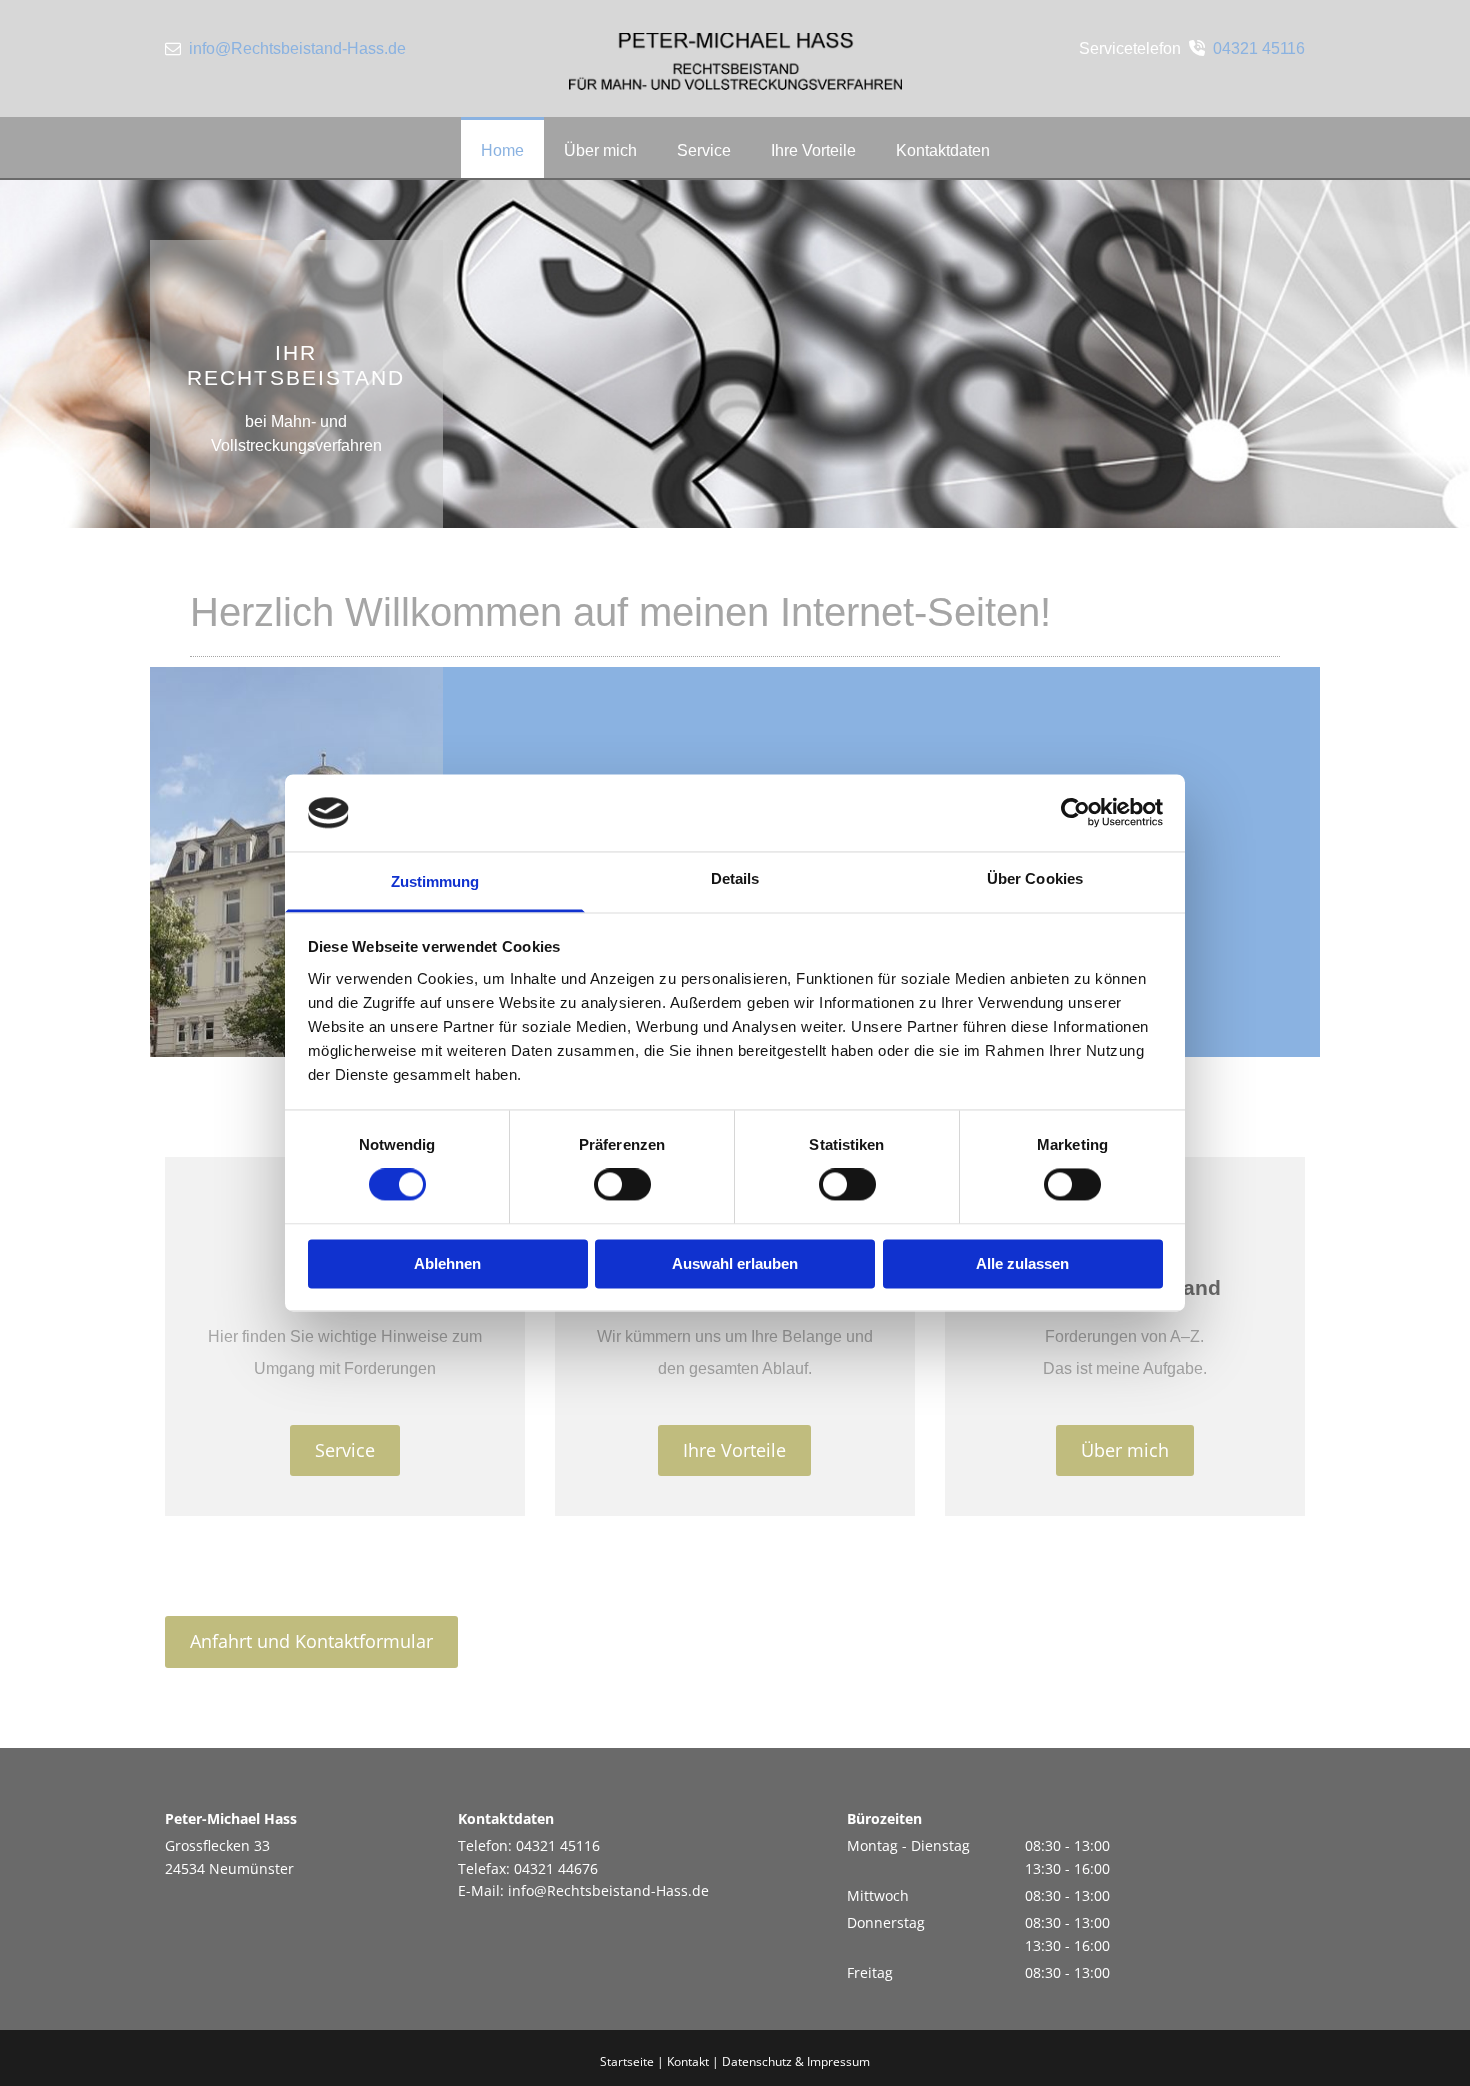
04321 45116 (1259, 48)
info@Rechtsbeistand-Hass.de (297, 48)
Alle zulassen (1022, 1263)
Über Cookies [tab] (1035, 878)
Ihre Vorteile (813, 150)
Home (502, 150)
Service (704, 150)
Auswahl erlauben (735, 1263)
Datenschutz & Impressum (796, 2061)
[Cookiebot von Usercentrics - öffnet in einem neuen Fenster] (1075, 813)
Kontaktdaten (943, 150)
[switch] (622, 1185)
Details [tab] (735, 878)
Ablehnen (447, 1263)
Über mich (600, 150)
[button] (345, 1451)
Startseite (627, 2061)
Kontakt (688, 2061)
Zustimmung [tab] (435, 881)
